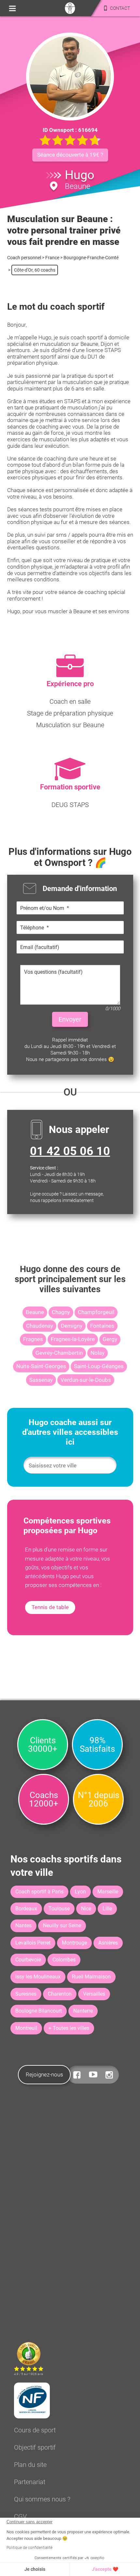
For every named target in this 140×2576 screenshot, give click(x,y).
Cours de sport (35, 2430)
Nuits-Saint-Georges (41, 1366)
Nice (86, 1909)
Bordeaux (26, 1909)
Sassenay (41, 1380)
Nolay (98, 1353)
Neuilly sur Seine (62, 1925)
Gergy (110, 1339)
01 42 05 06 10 (70, 1151)
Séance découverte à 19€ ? (70, 155)
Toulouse (59, 1909)
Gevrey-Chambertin (59, 1353)
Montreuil (26, 2028)
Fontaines (102, 1326)
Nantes (23, 1925)
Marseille (108, 1892)
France (52, 258)
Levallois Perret (33, 1943)
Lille (107, 1909)
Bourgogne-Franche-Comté (91, 258)
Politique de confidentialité (29, 2548)
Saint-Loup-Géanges (99, 1366)
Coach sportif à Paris (39, 1892)
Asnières (108, 1943)
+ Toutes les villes (69, 2028)
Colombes (64, 1960)
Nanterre (83, 2011)
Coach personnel (24, 258)
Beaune (35, 1312)
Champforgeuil (96, 1312)
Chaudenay (40, 1326)
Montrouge (74, 1943)
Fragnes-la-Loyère (73, 1339)
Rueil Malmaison (91, 1977)
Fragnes (33, 1339)
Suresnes (26, 1994)
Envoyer (70, 1019)
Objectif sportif (35, 2447)
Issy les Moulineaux (38, 1977)
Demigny (72, 1326)
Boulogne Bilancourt (39, 2011)
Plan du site (30, 2465)
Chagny (61, 1312)
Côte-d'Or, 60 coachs (35, 270)
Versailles (94, 1994)
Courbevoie (28, 1960)
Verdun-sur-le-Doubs (86, 1380)
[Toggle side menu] (12, 8)
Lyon (80, 1892)
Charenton (60, 1994)
